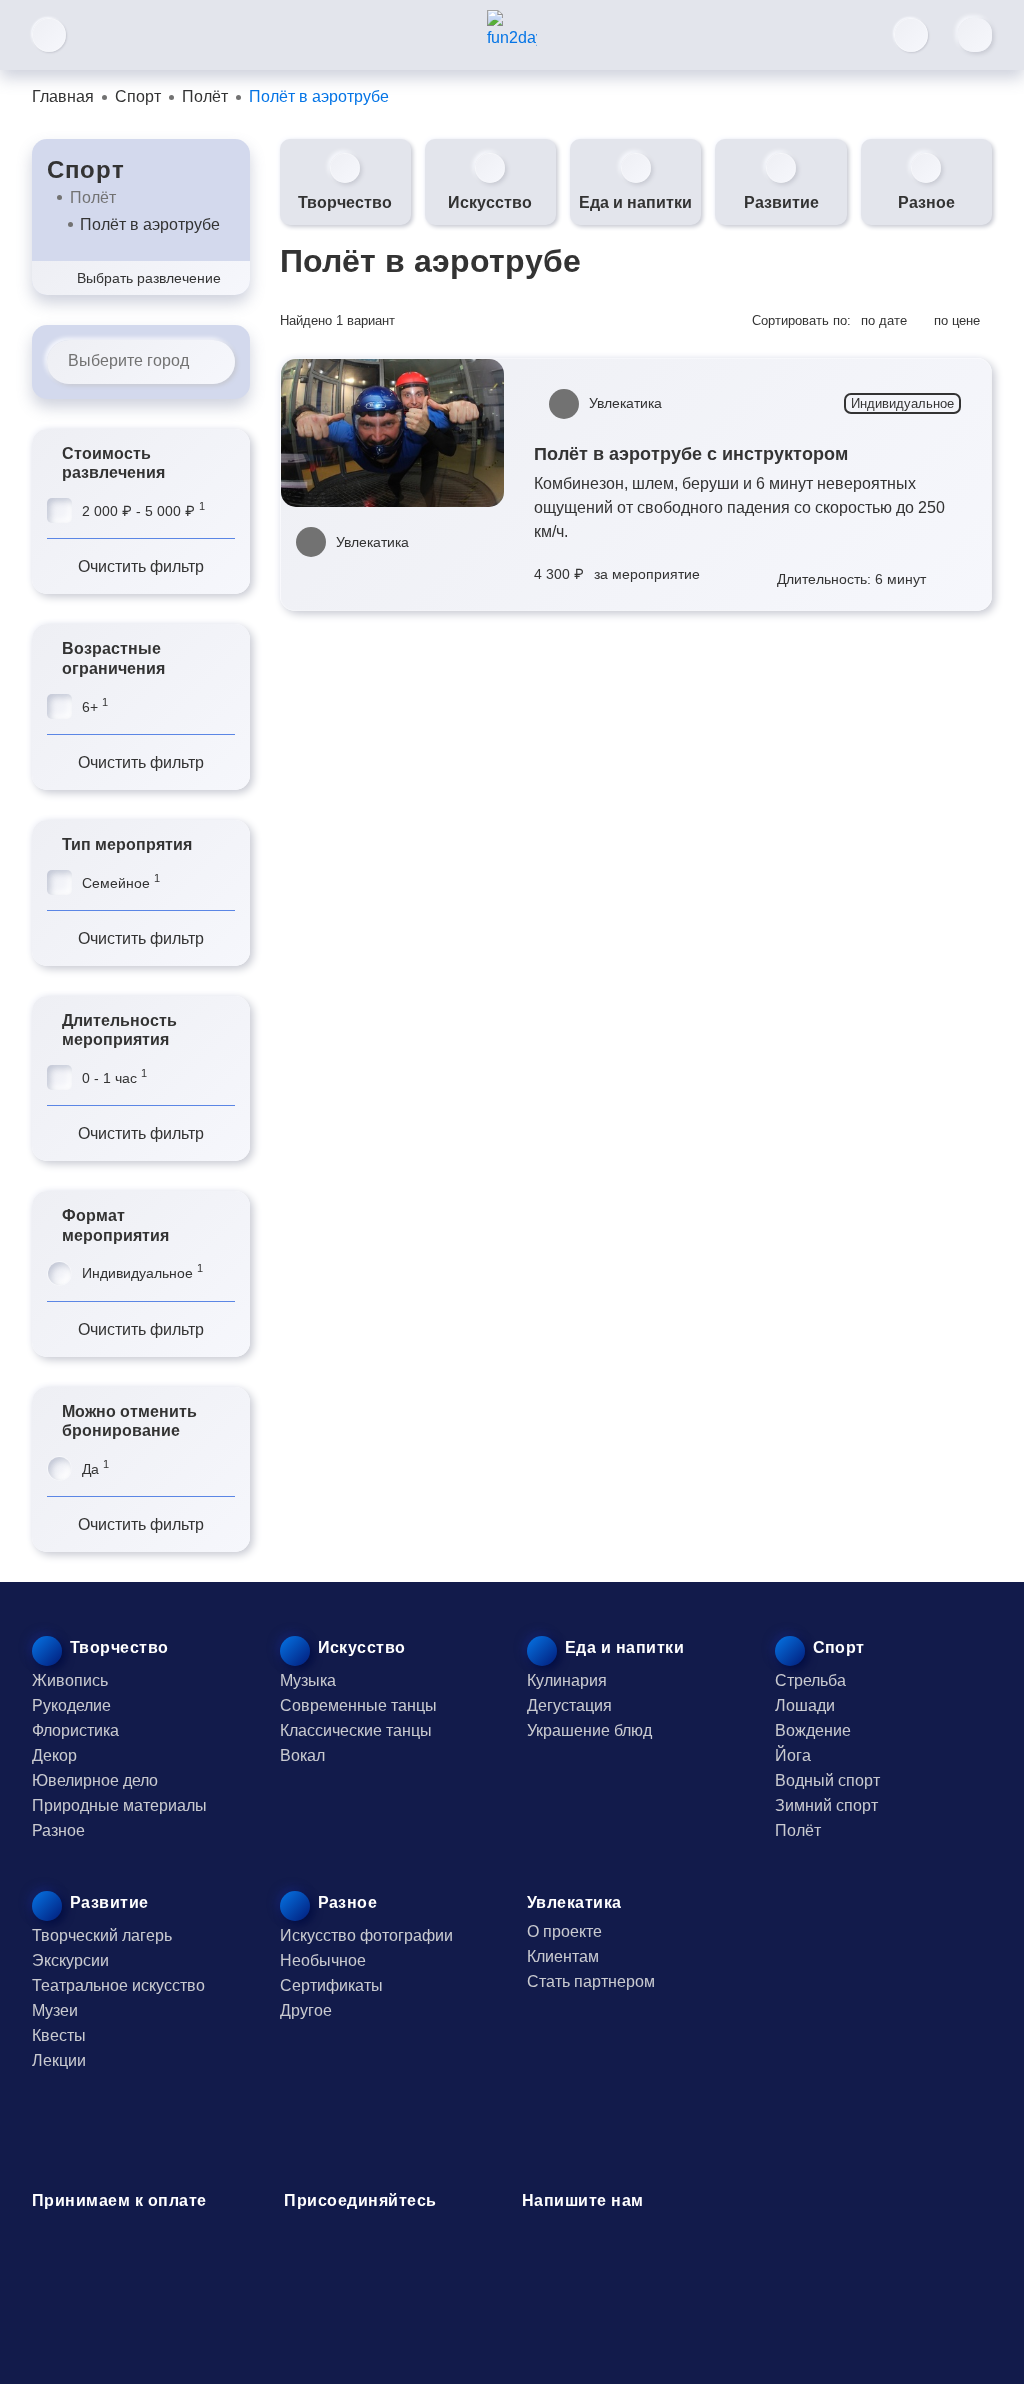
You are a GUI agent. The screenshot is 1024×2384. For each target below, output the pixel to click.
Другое (306, 2010)
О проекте (564, 1931)
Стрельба (810, 1680)
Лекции (59, 2060)
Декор (54, 1755)
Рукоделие (71, 1705)
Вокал (302, 1755)
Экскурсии (70, 1960)
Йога (793, 1755)
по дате (884, 320)
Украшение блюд (589, 1730)
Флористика (75, 1730)
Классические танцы (356, 1730)
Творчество (345, 202)
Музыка (308, 1680)
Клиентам (563, 1956)
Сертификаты (331, 1985)
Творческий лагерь (102, 1935)
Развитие (781, 202)
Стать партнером (591, 1981)
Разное (926, 202)
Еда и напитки (635, 202)
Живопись (70, 1680)
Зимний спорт (826, 1805)
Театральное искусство (118, 1985)
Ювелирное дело (95, 1780)
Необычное (323, 1960)
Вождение (813, 1730)
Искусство (490, 202)
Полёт (93, 197)
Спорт (86, 169)
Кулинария (567, 1680)
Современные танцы (358, 1705)
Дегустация (569, 1705)
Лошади (805, 1705)
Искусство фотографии (366, 1935)
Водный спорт (827, 1780)
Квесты (59, 2035)
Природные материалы (119, 1805)
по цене (957, 320)
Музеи (55, 2010)
